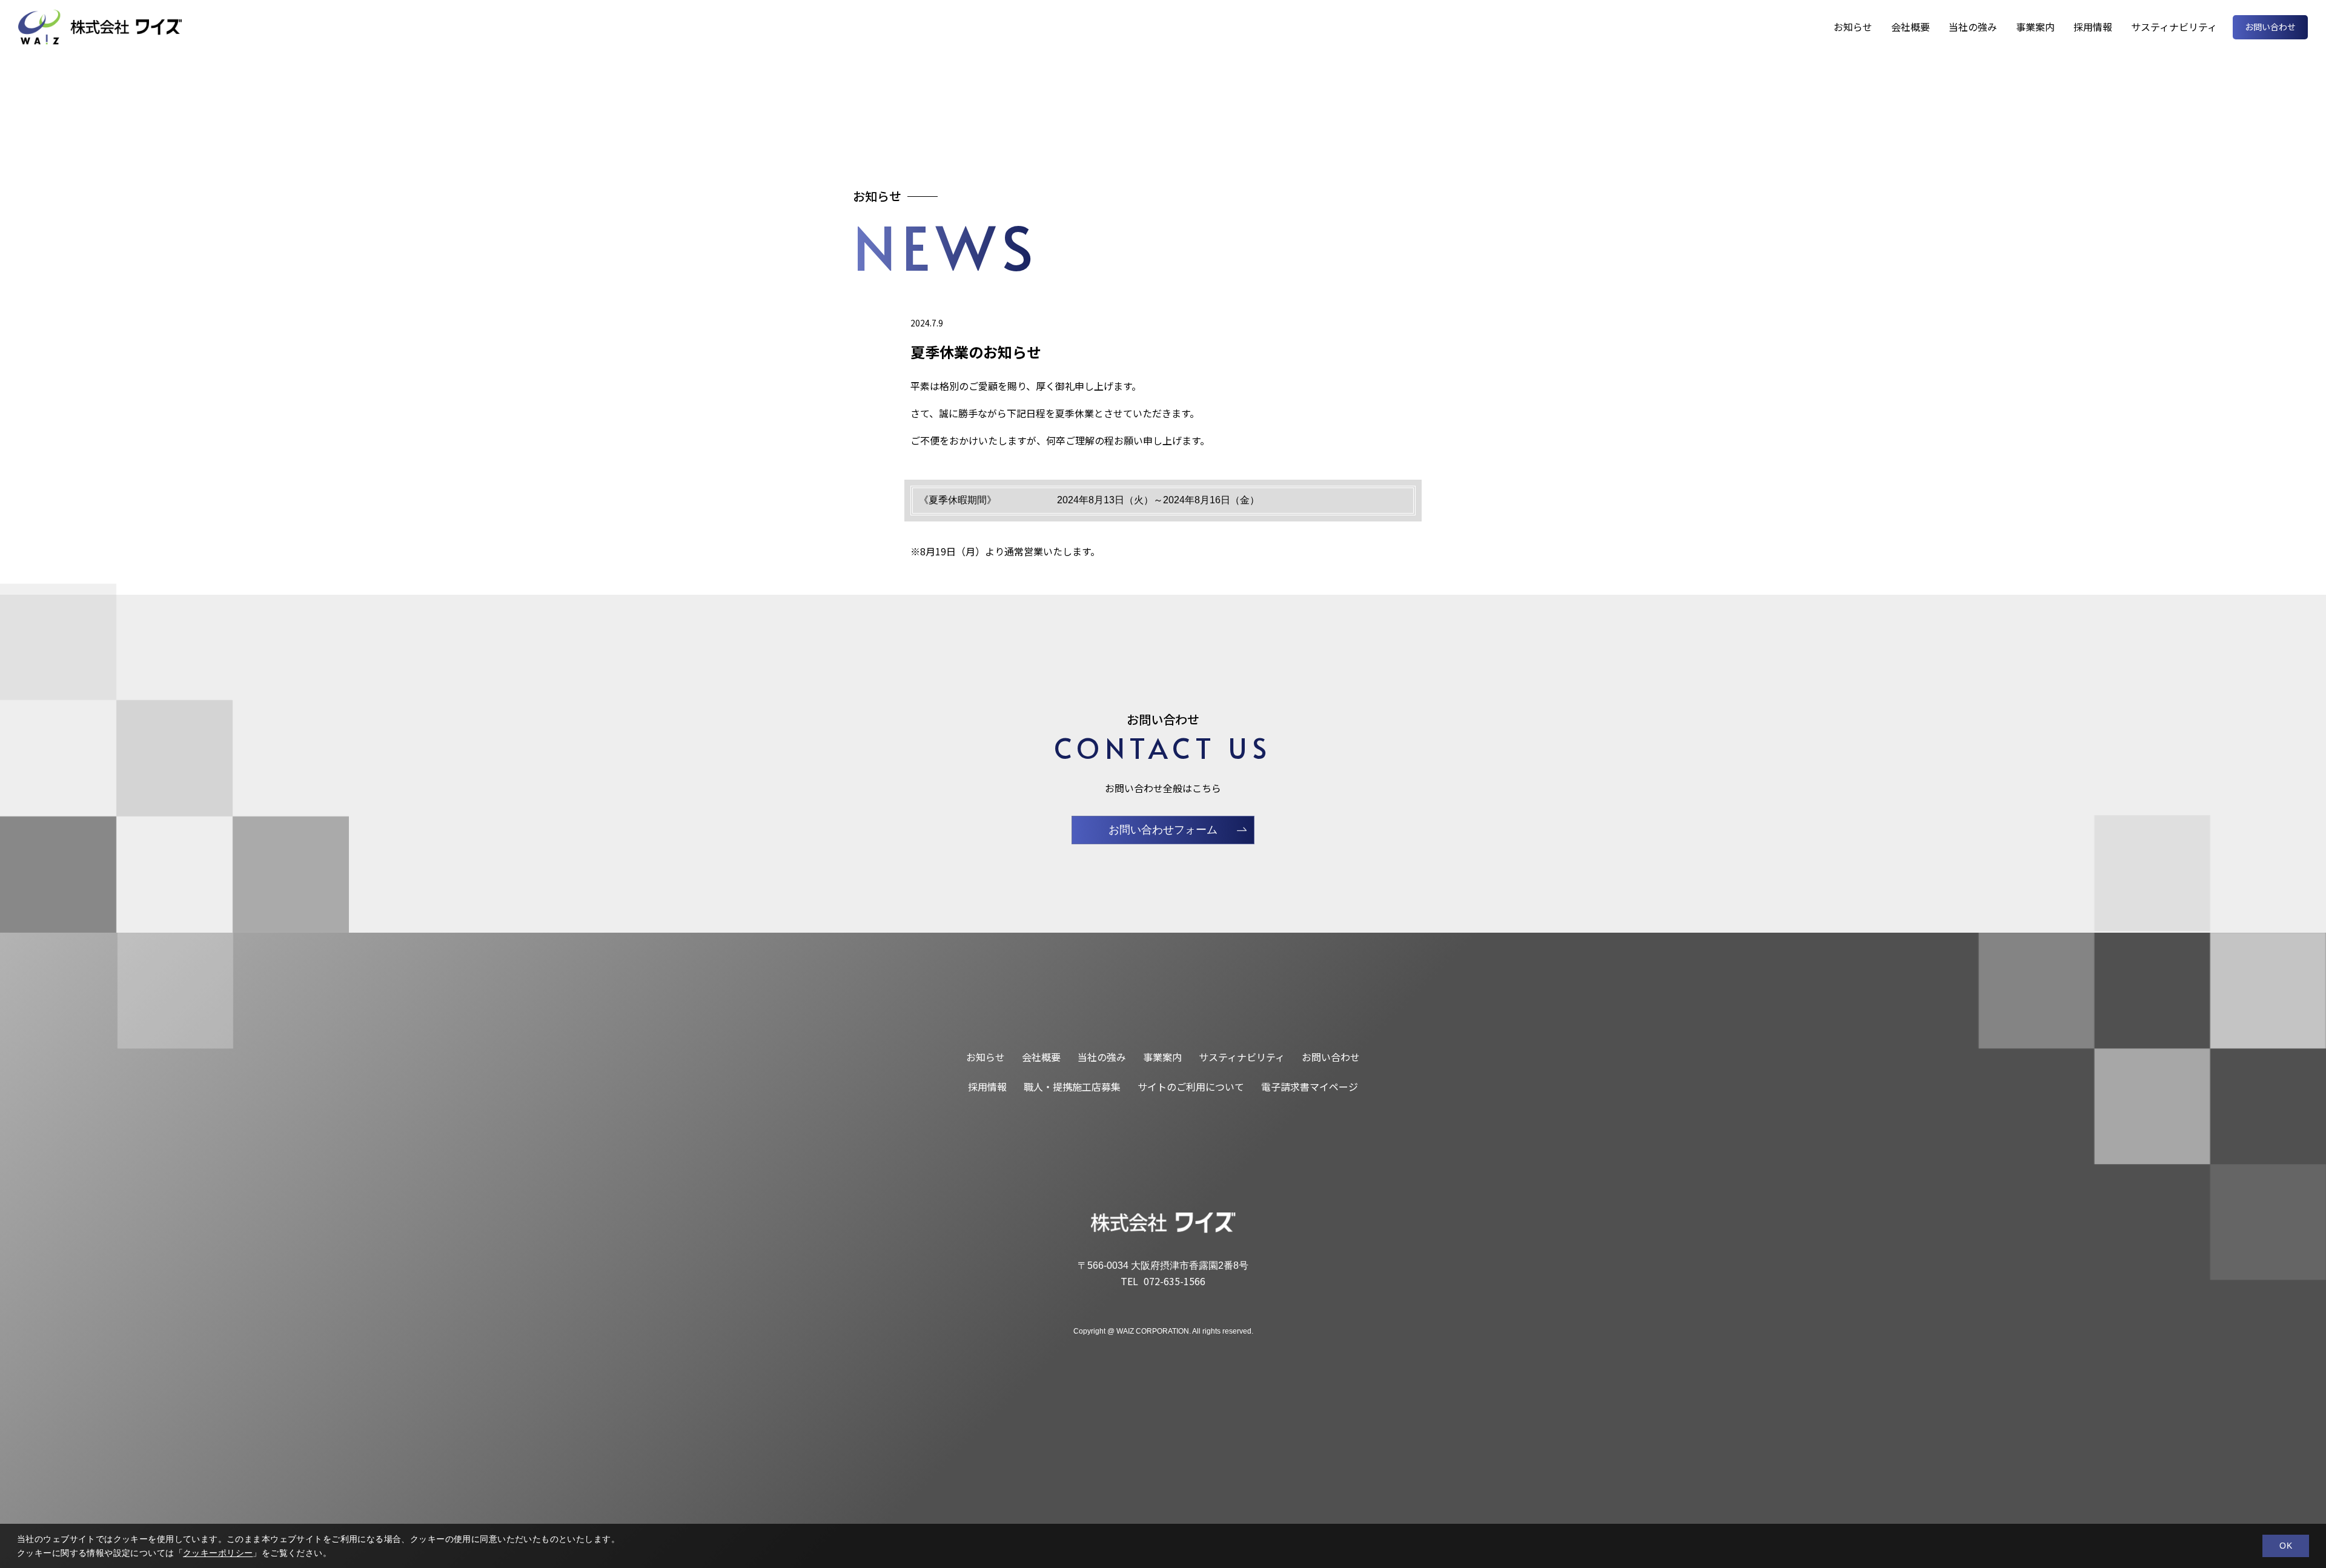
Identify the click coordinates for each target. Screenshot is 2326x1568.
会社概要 (1910, 27)
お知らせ (1853, 27)
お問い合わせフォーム (1163, 830)
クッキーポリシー (218, 1553)
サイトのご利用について (1191, 1087)
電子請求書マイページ (1310, 1087)
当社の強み (1973, 27)
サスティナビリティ (2174, 27)
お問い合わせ (2270, 27)
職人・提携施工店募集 (1072, 1087)
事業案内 (2035, 27)
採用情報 (2093, 27)
